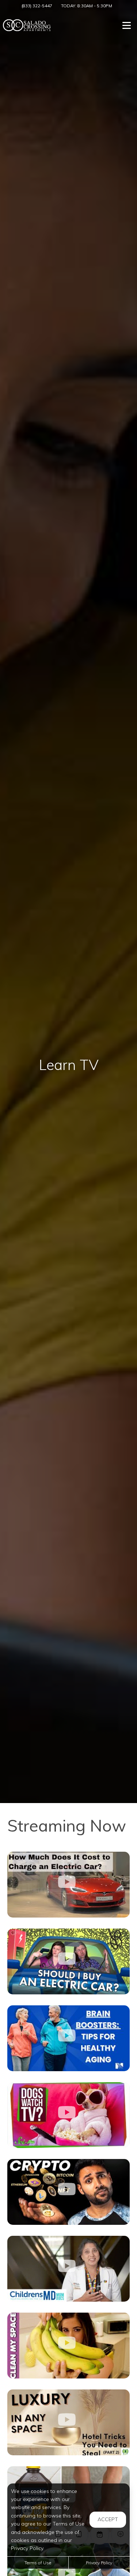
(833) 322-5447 (37, 6)
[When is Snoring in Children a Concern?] (68, 2269)
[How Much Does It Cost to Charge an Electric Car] (68, 1885)
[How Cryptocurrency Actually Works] (68, 2192)
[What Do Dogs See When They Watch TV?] (68, 2115)
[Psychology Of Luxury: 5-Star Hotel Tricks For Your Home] (68, 2422)
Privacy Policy (99, 2563)
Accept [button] (108, 2519)
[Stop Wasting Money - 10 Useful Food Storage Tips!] (68, 2346)
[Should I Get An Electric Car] (68, 1961)
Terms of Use (38, 2563)
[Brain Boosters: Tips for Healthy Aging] (68, 2038)
